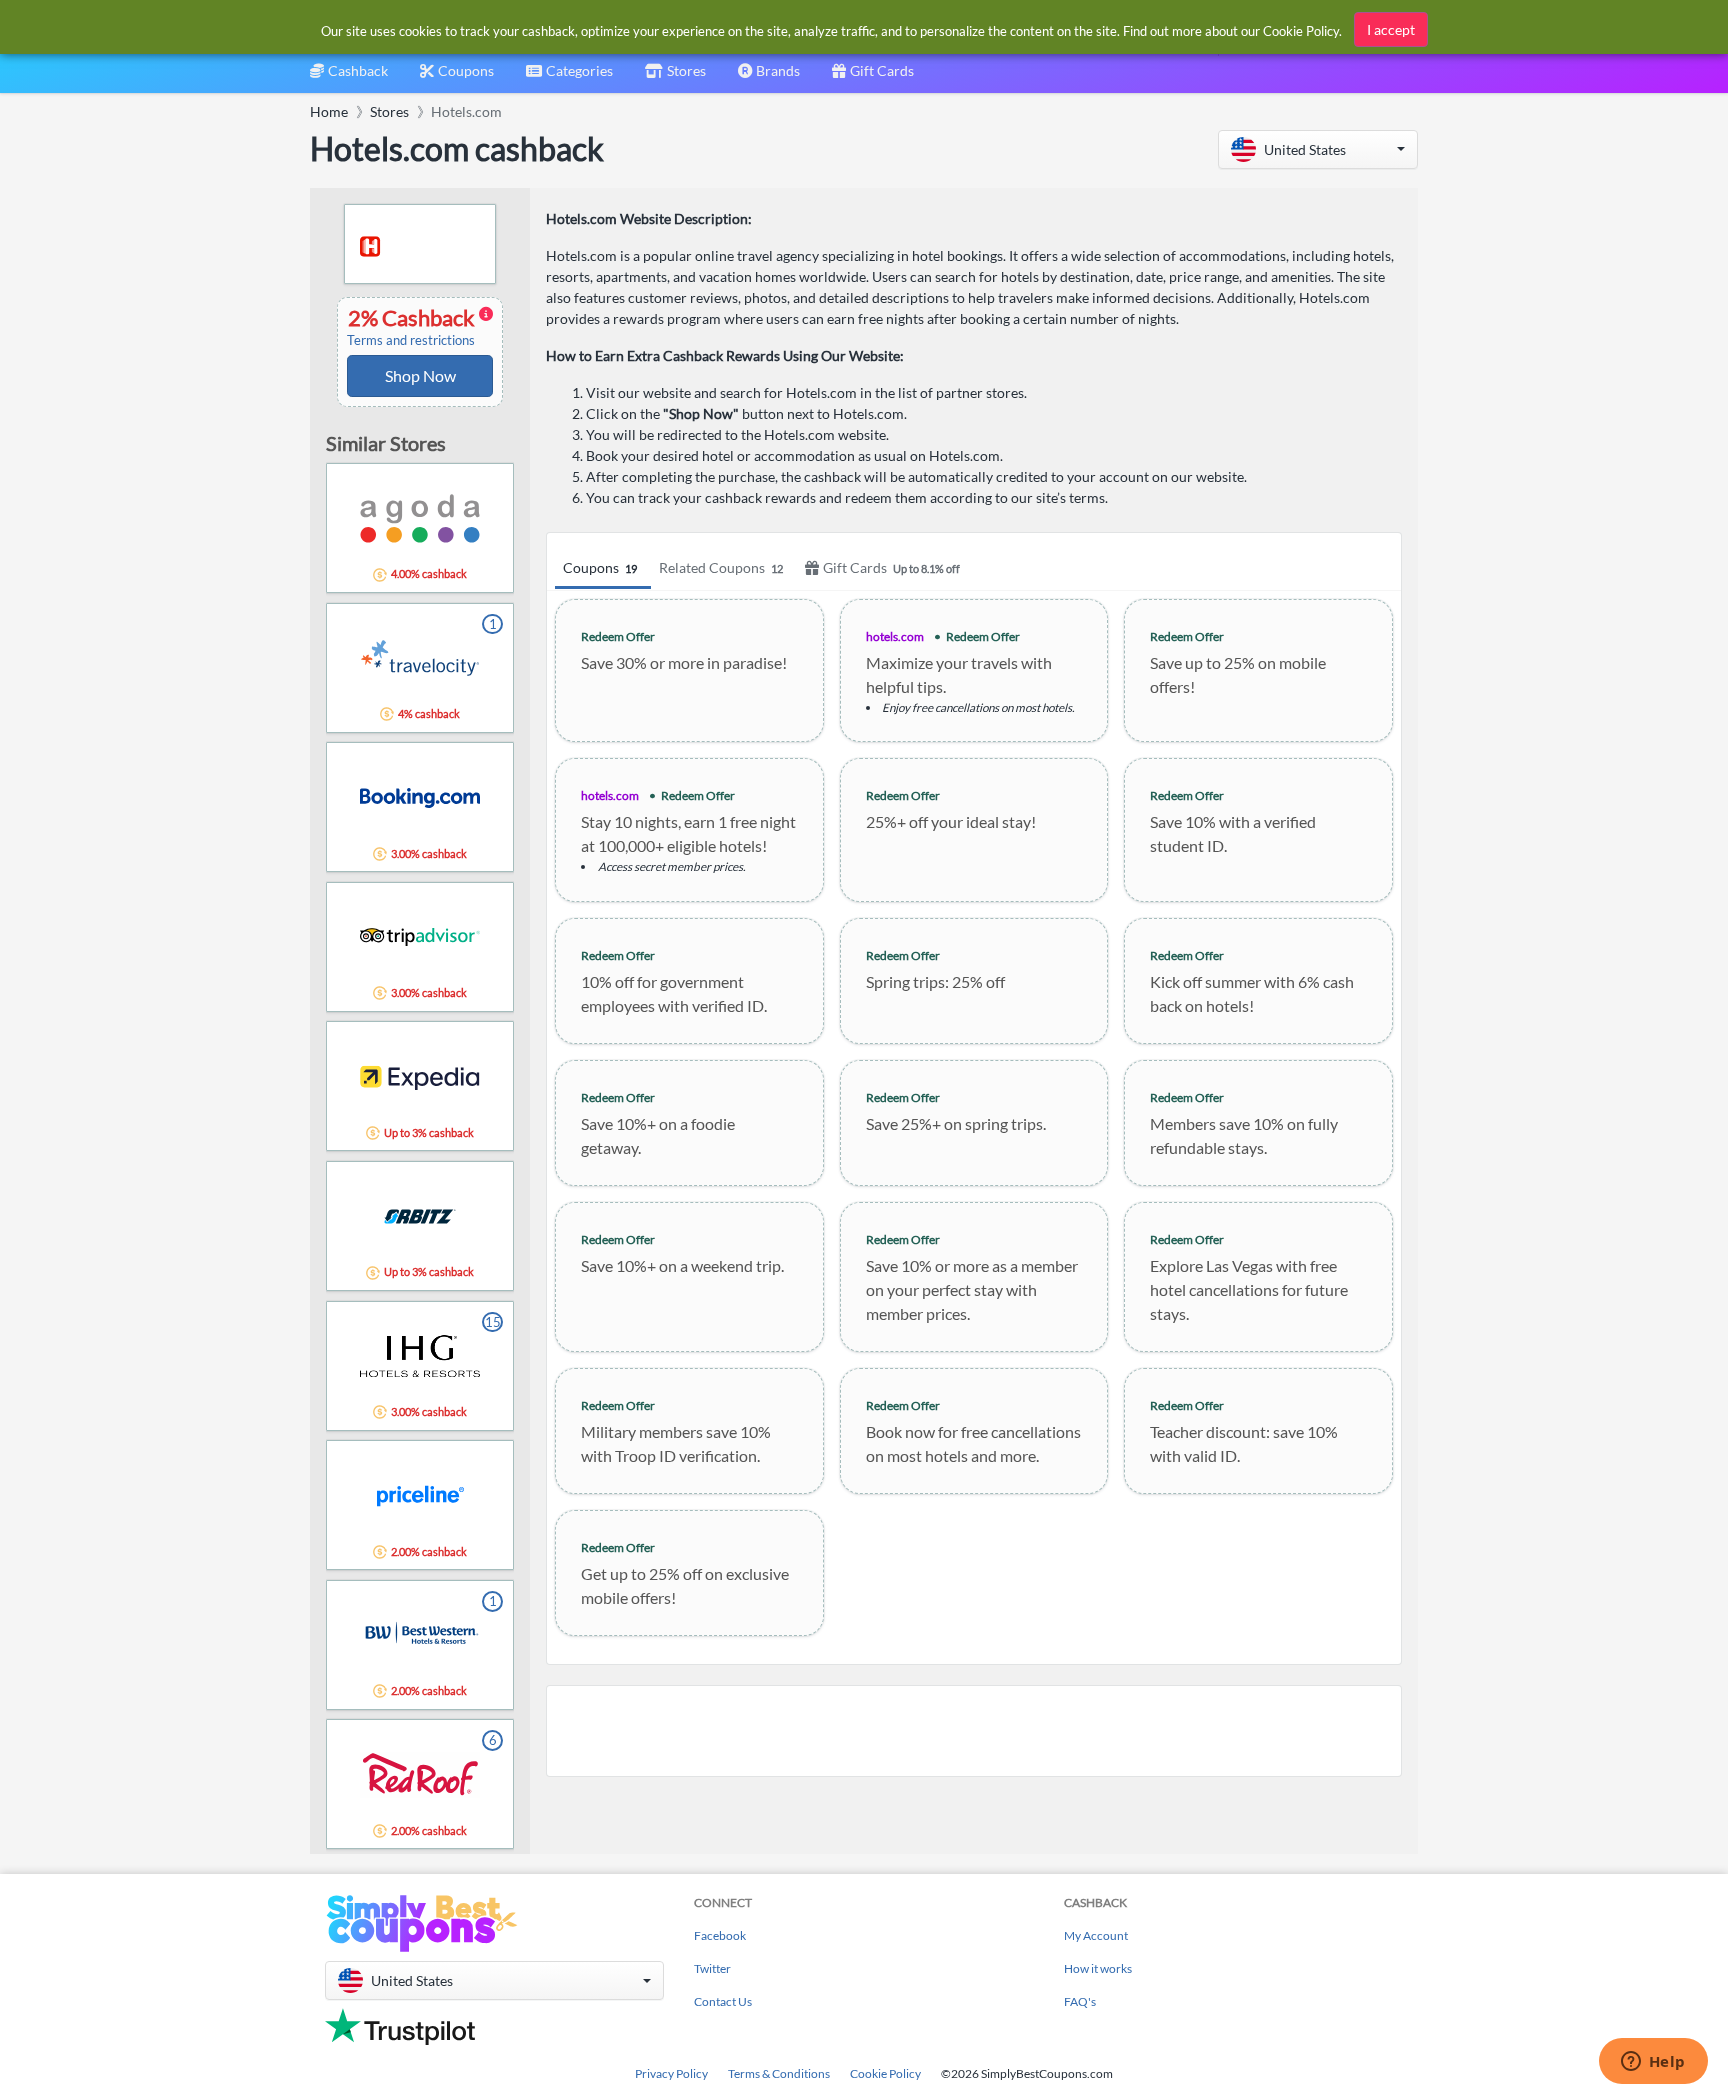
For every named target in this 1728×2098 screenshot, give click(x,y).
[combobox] (569, 77)
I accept (1391, 29)
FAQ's (1080, 2001)
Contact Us (723, 2001)
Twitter (712, 1968)
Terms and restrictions (411, 340)
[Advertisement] (974, 1731)
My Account (1096, 1935)
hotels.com (895, 636)
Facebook (720, 1935)
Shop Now (420, 375)
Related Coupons (721, 567)
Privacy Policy (671, 2073)
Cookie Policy (885, 2073)
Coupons (600, 567)
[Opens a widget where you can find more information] (1653, 2063)
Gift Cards (891, 567)
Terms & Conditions (779, 2073)
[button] (1318, 149)
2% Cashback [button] (412, 327)
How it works (1098, 1968)
